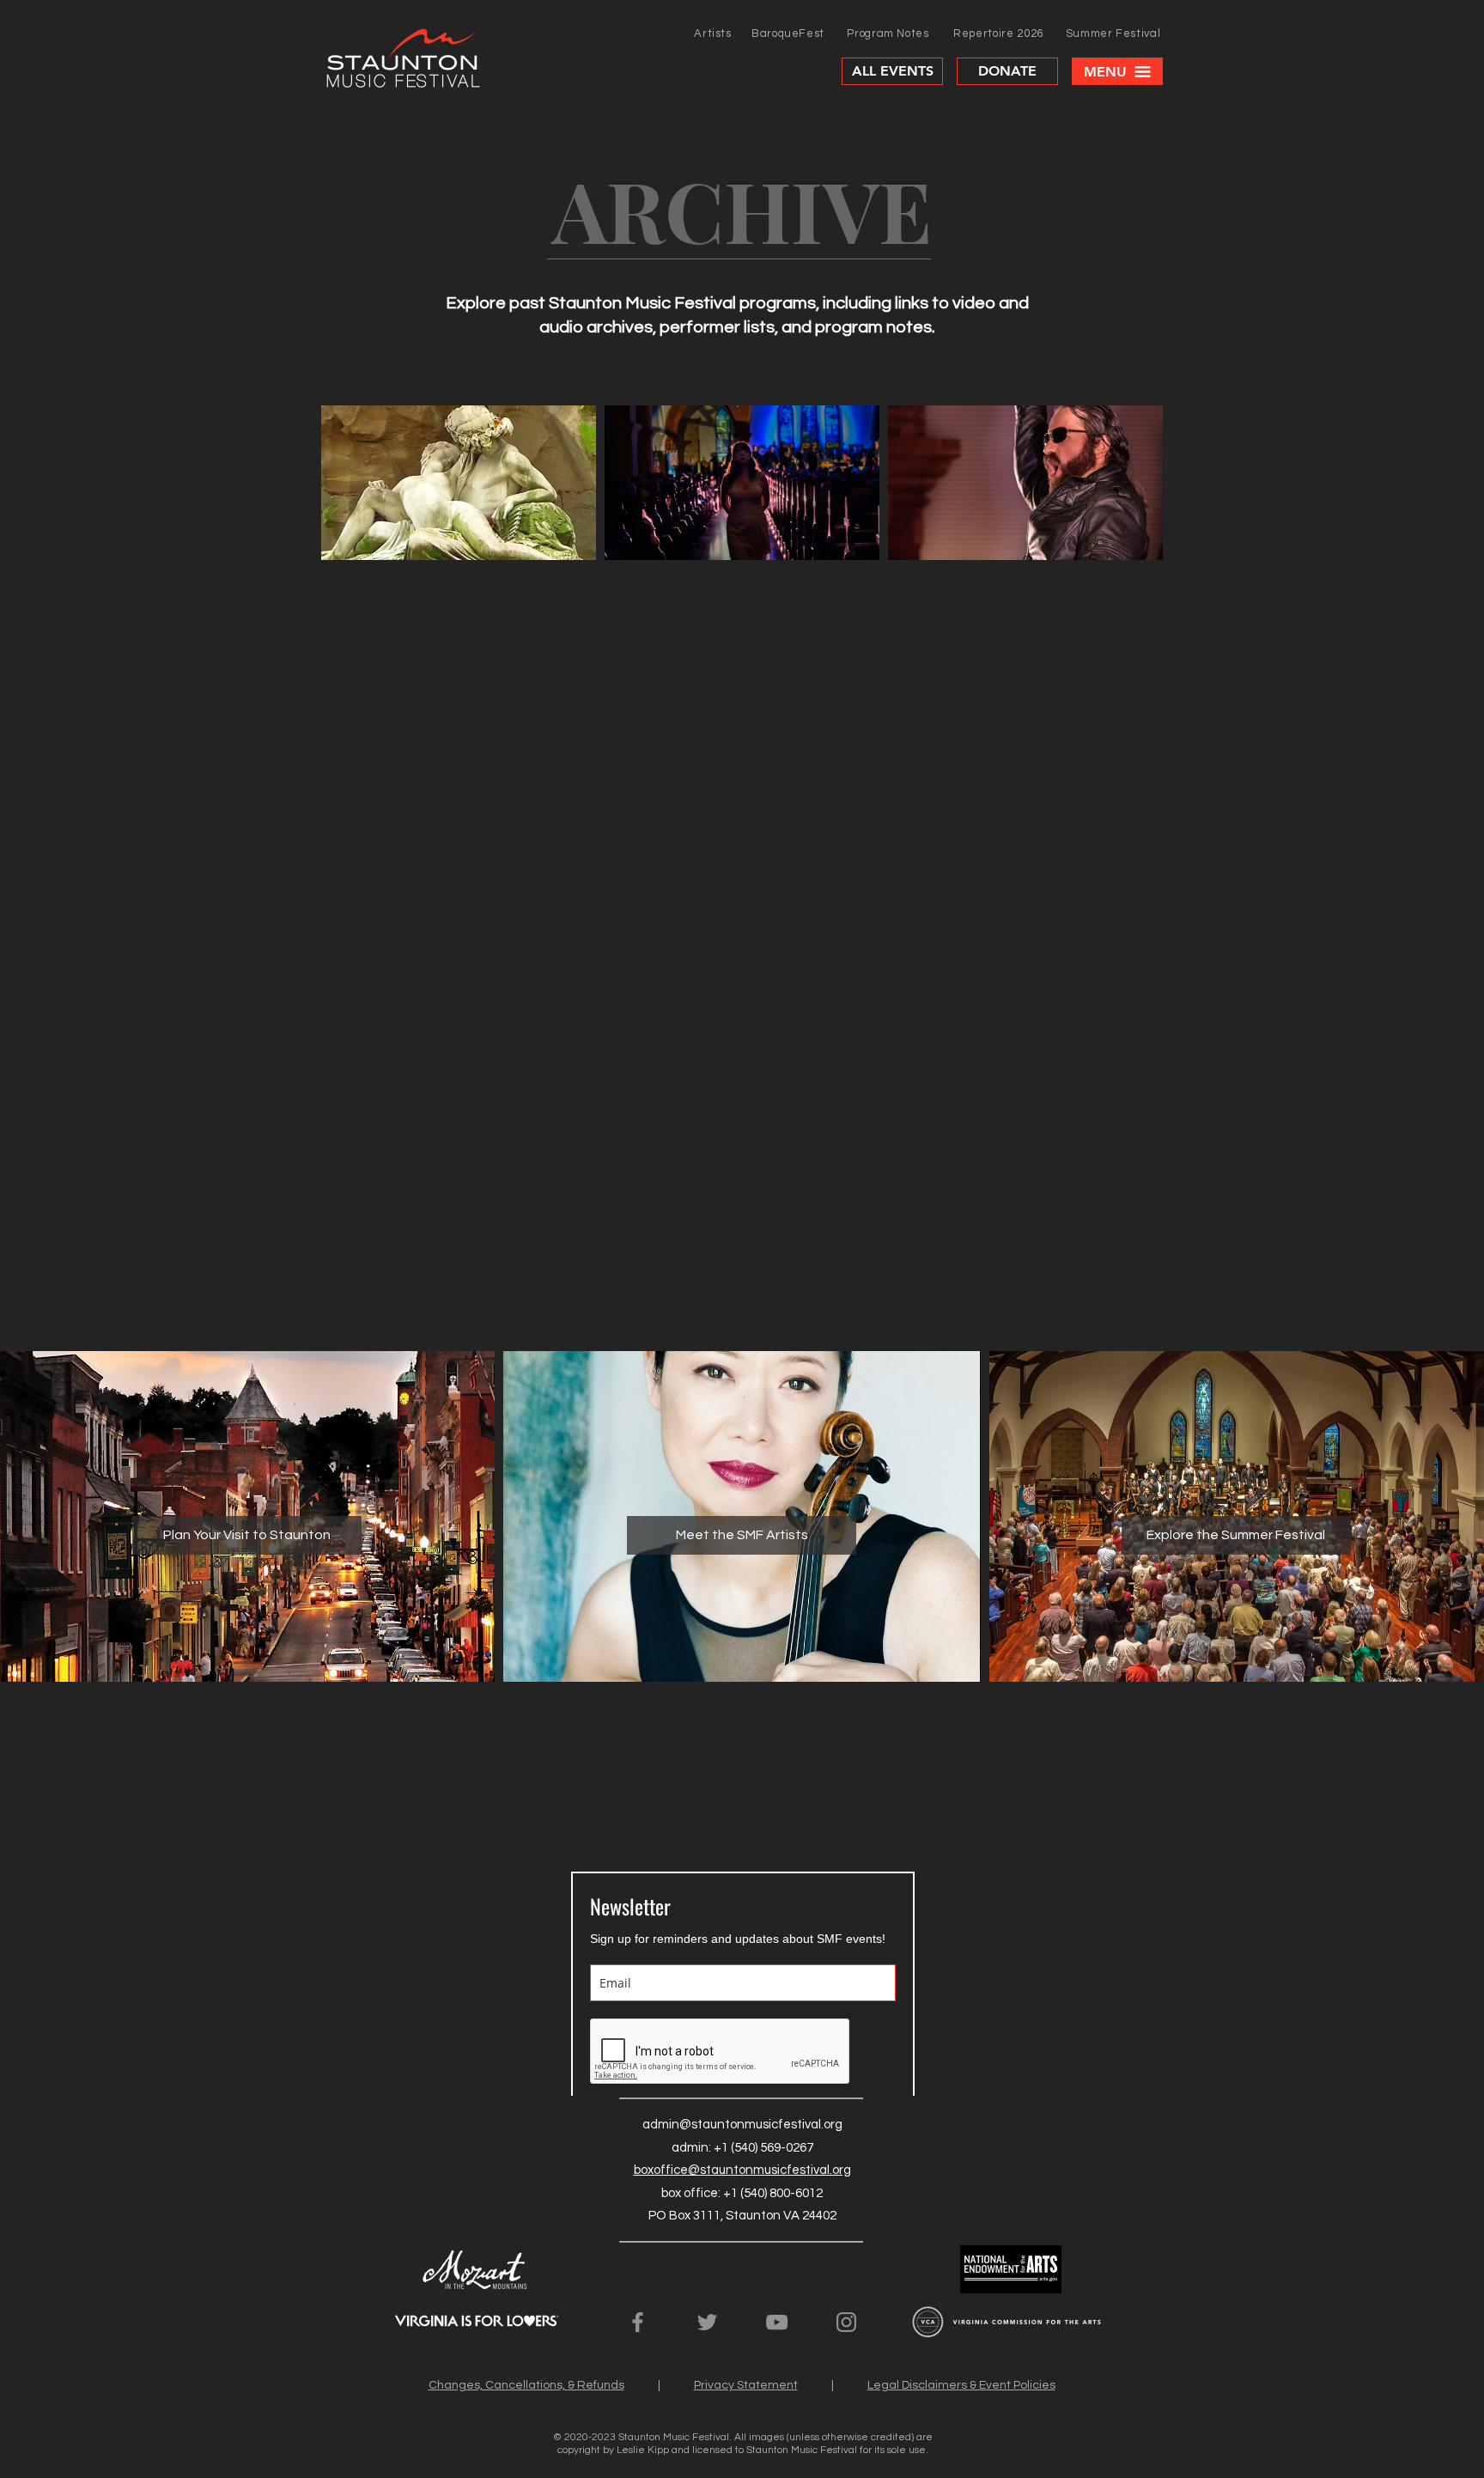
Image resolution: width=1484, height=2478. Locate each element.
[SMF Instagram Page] (846, 2322)
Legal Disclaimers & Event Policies (961, 2385)
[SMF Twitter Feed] (707, 2322)
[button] (1117, 71)
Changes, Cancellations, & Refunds (526, 2385)
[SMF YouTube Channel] (777, 2322)
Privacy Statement (746, 2385)
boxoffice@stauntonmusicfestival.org (742, 2170)
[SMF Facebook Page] (638, 2322)
